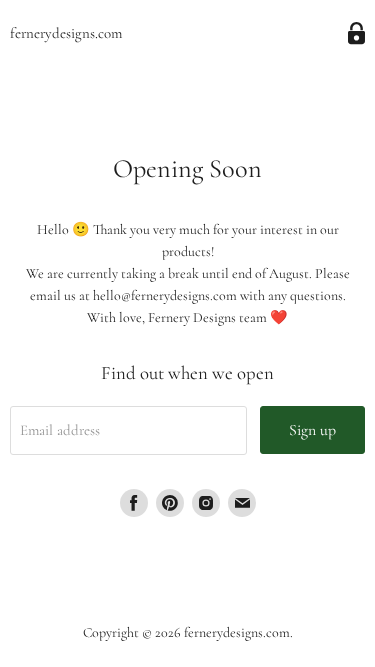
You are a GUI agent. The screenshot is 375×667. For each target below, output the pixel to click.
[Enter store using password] (356, 33)
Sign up (312, 430)
